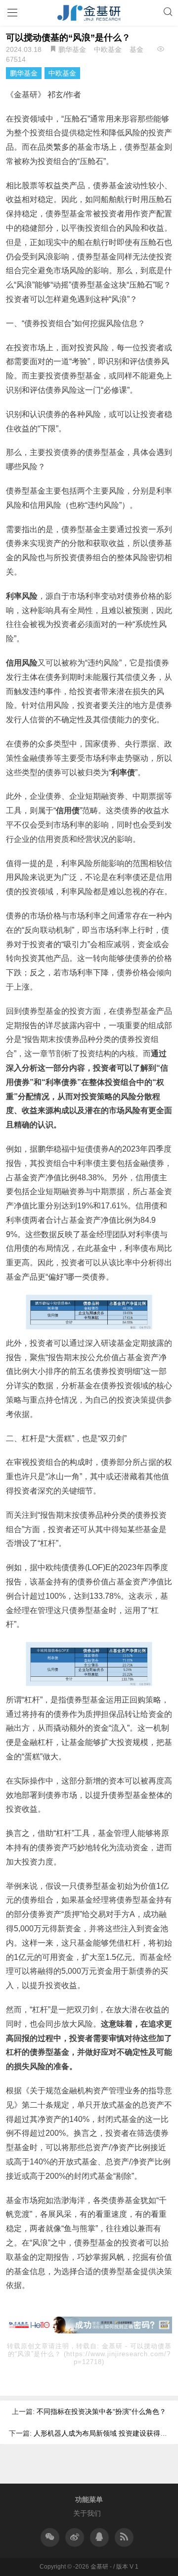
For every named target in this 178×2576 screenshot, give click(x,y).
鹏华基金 (72, 49)
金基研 (113, 2346)
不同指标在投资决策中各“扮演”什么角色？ (101, 2411)
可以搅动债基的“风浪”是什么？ (68, 38)
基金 (136, 49)
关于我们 (87, 2513)
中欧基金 (108, 49)
